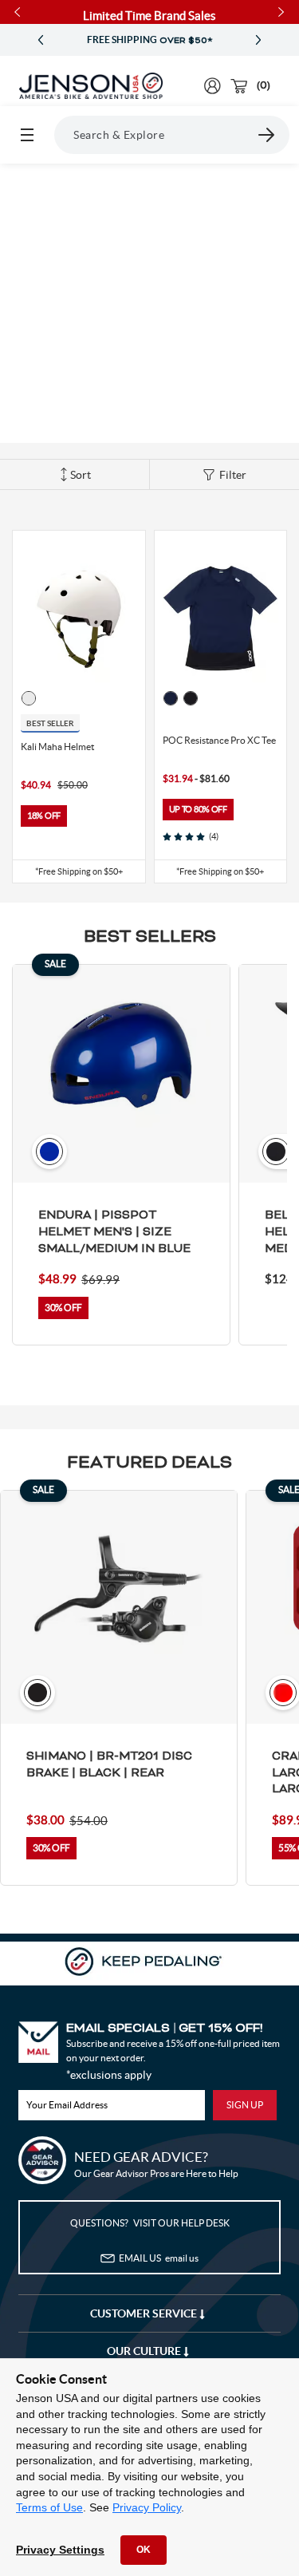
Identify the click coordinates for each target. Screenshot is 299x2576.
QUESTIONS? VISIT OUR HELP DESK (150, 2223)
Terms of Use (49, 2507)
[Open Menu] (27, 135)
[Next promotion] (258, 40)
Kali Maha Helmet (57, 747)
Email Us (159, 2258)
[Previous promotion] (41, 40)
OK (144, 2550)
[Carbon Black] (191, 698)
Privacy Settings (60, 2550)
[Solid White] (29, 698)
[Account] (212, 86)
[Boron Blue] (171, 698)
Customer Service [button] (145, 2313)
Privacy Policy (147, 2507)
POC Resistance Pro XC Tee (219, 740)
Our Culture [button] (145, 2351)
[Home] (91, 86)
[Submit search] (267, 135)
